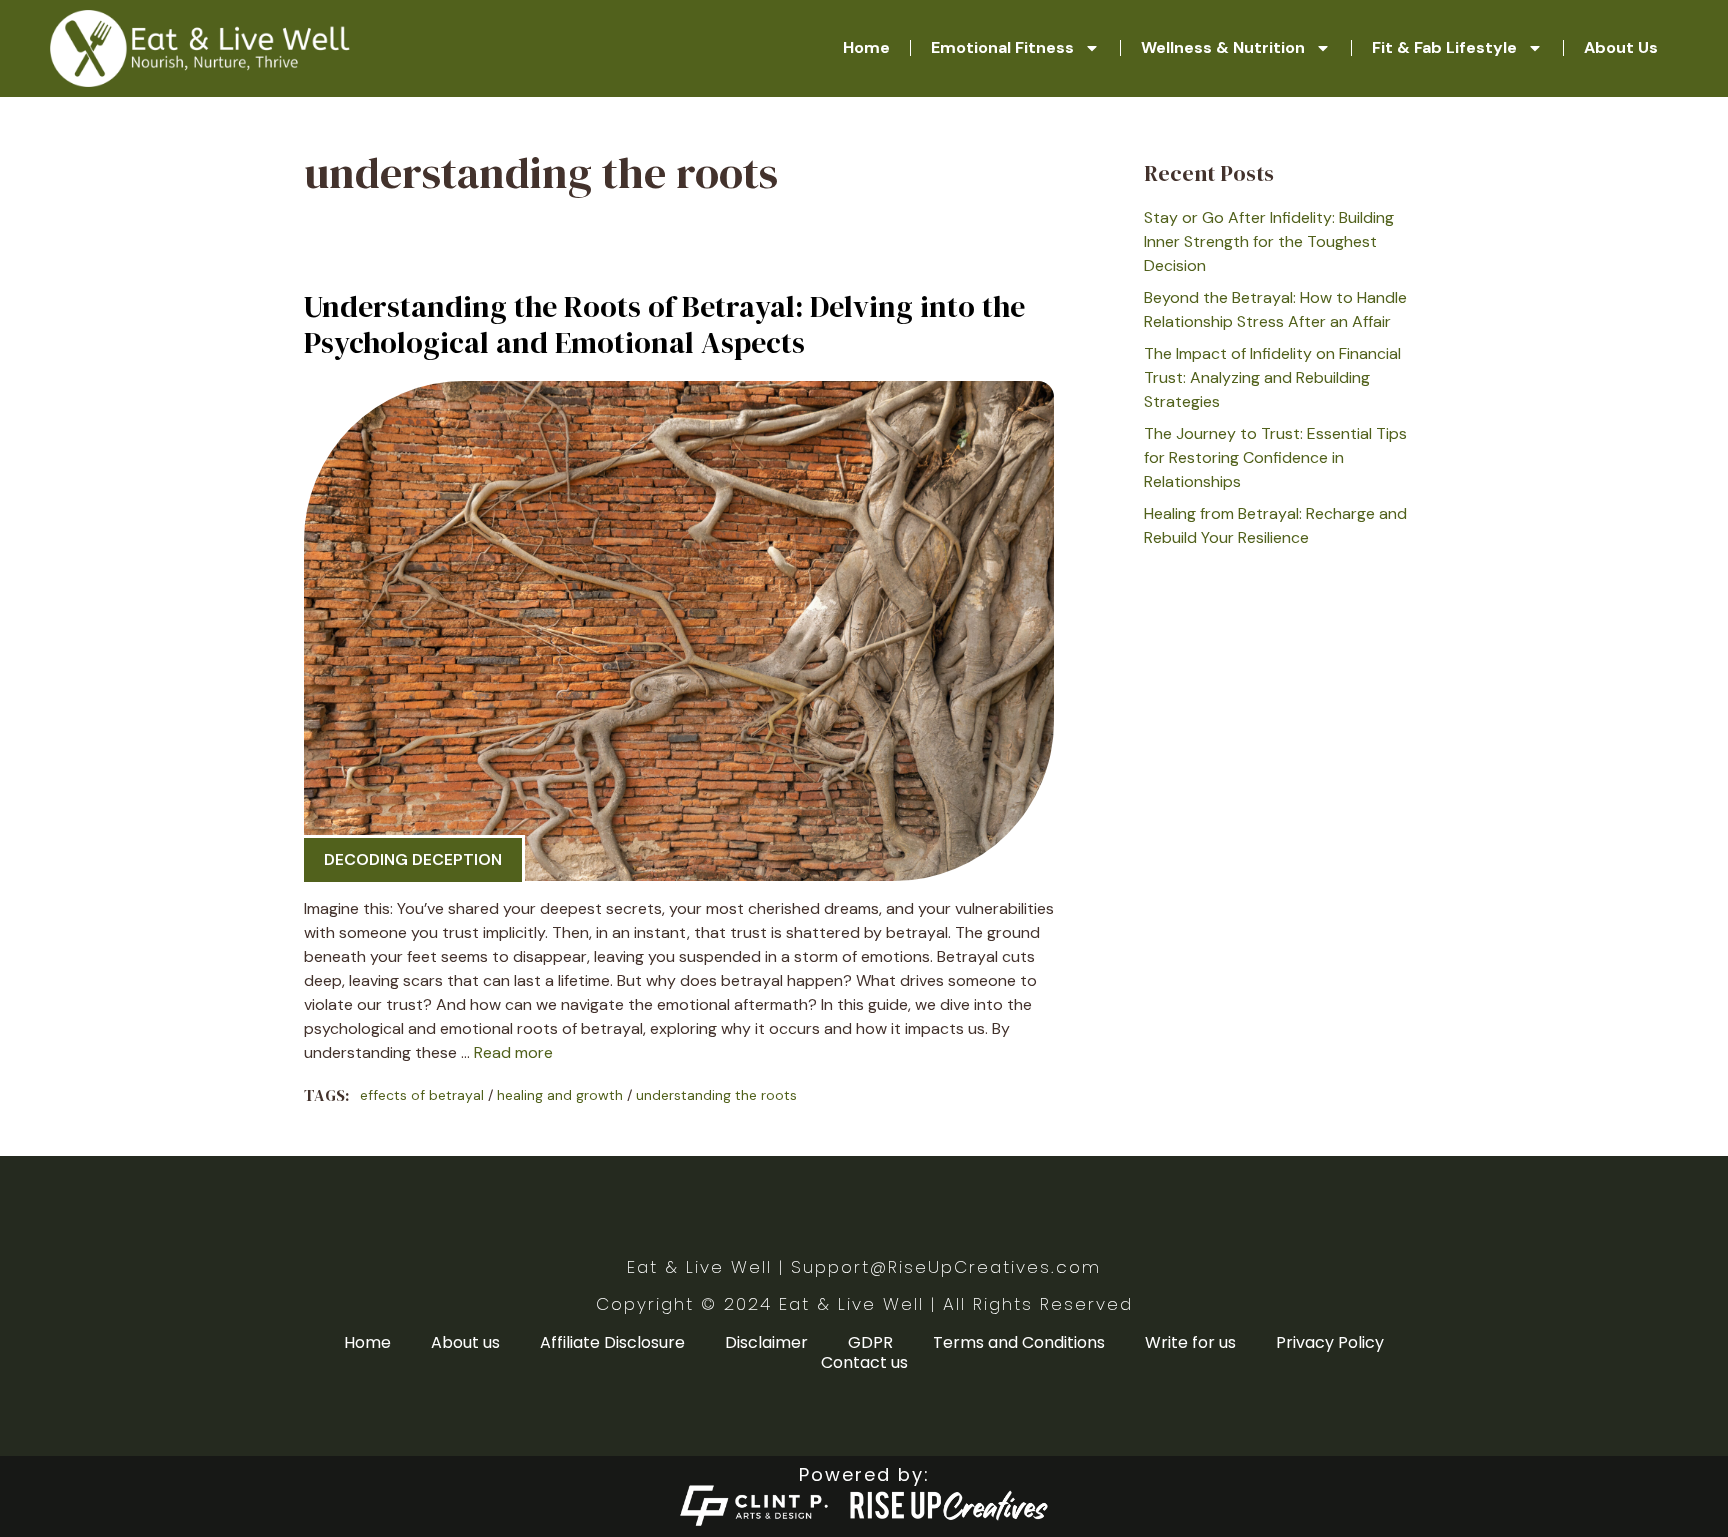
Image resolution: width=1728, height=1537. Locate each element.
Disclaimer (766, 1343)
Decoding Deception (413, 859)
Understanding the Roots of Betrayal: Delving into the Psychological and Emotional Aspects (664, 324)
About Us (1621, 47)
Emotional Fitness (1002, 47)
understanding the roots (716, 1095)
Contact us (864, 1363)
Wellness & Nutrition (1223, 47)
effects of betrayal (422, 1095)
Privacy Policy (1330, 1343)
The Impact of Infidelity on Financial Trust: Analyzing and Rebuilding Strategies (1272, 377)
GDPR (870, 1343)
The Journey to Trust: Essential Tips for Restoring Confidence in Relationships (1275, 457)
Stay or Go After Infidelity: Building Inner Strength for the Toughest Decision (1269, 241)
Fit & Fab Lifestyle (1444, 47)
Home (866, 47)
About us (465, 1343)
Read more (513, 1052)
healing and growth (560, 1095)
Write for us (1190, 1343)
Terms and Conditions (1019, 1343)
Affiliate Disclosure (612, 1343)
